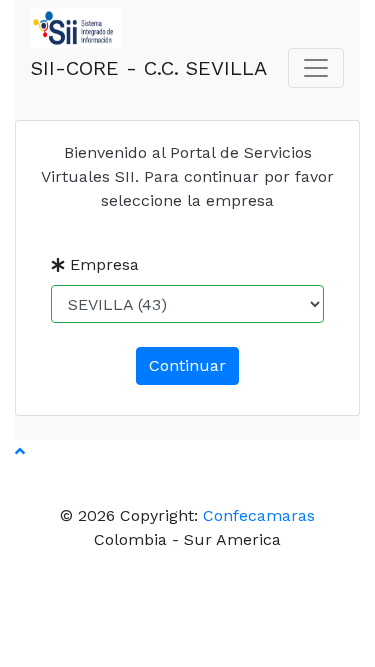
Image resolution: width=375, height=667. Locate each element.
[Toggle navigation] (316, 68)
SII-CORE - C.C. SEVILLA (149, 68)
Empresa (102, 264)
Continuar (187, 365)
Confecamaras (259, 515)
